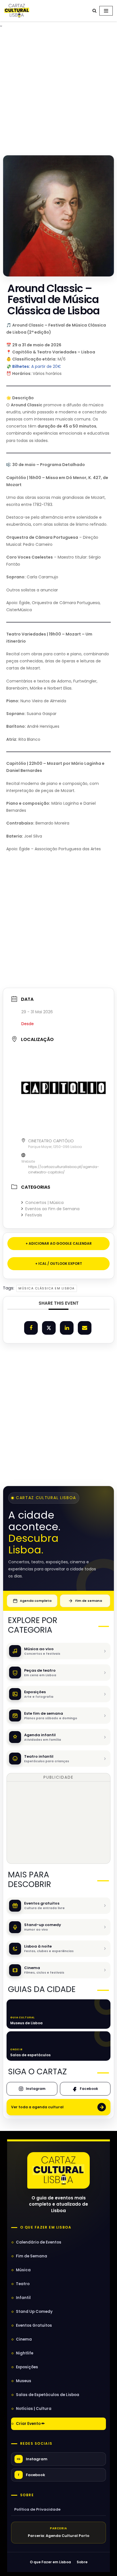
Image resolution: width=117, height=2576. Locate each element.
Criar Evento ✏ (30, 2424)
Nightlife (25, 2353)
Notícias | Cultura (34, 2409)
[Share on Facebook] (31, 1328)
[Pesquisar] (94, 11)
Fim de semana (89, 1601)
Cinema (24, 2339)
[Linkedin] (67, 1328)
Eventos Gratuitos (34, 2325)
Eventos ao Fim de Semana (52, 1209)
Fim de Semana (32, 2256)
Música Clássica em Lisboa (47, 1288)
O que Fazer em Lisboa (50, 2562)
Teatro (23, 2284)
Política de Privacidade (37, 2509)
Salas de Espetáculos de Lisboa (48, 2395)
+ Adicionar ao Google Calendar (59, 1243)
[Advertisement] (58, 90)
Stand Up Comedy (34, 2312)
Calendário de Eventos (39, 2242)
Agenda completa (36, 1601)
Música (23, 2270)
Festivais (34, 1215)
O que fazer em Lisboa (46, 2227)
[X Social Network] (49, 1328)
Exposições (27, 2367)
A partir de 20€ (37, 366)
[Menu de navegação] (106, 11)
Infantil (23, 2298)
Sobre (27, 2495)
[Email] (85, 1328)
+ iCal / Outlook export (59, 1264)
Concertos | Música (44, 1203)
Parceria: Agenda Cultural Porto (59, 2536)
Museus (24, 2381)
